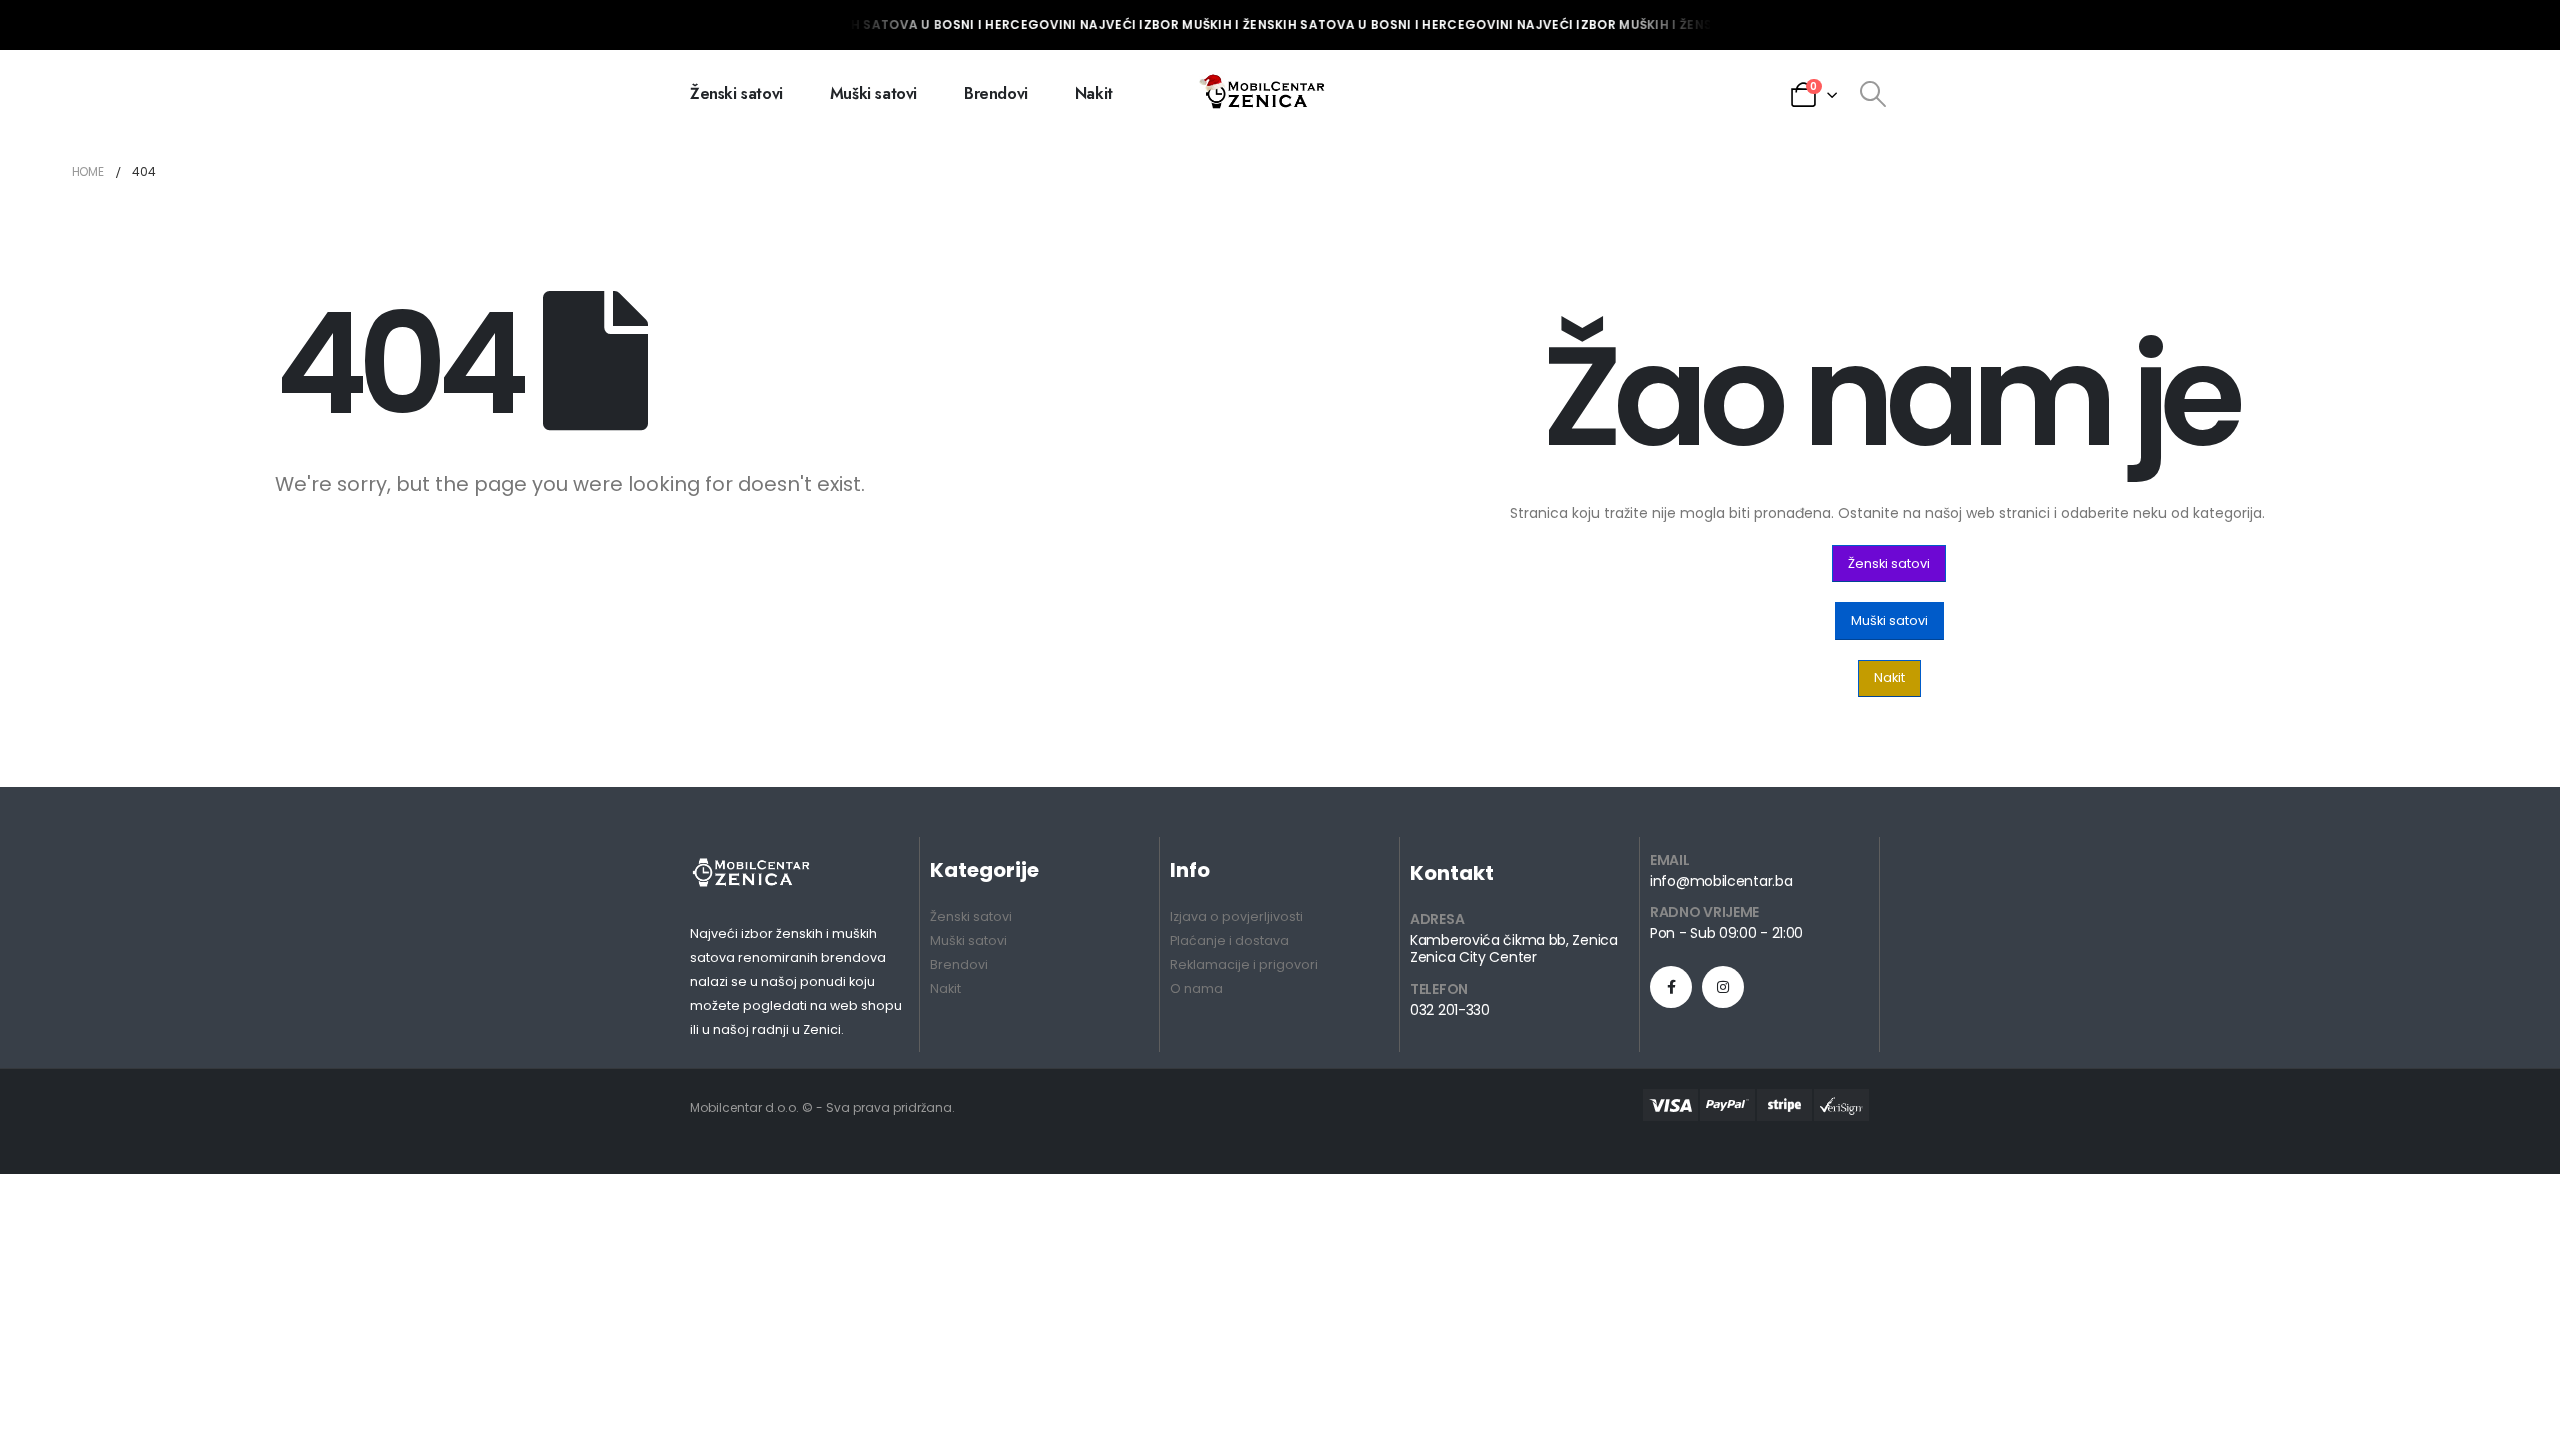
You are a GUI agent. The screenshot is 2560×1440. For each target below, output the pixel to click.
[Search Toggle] (1872, 94)
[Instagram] (1723, 987)
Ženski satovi (736, 93)
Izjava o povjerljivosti (1236, 916)
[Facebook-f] (1671, 987)
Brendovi (996, 93)
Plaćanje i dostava (1229, 940)
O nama (1196, 988)
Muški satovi (873, 93)
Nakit (1094, 93)
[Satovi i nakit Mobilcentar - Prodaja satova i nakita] (1264, 94)
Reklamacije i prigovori (1244, 964)
